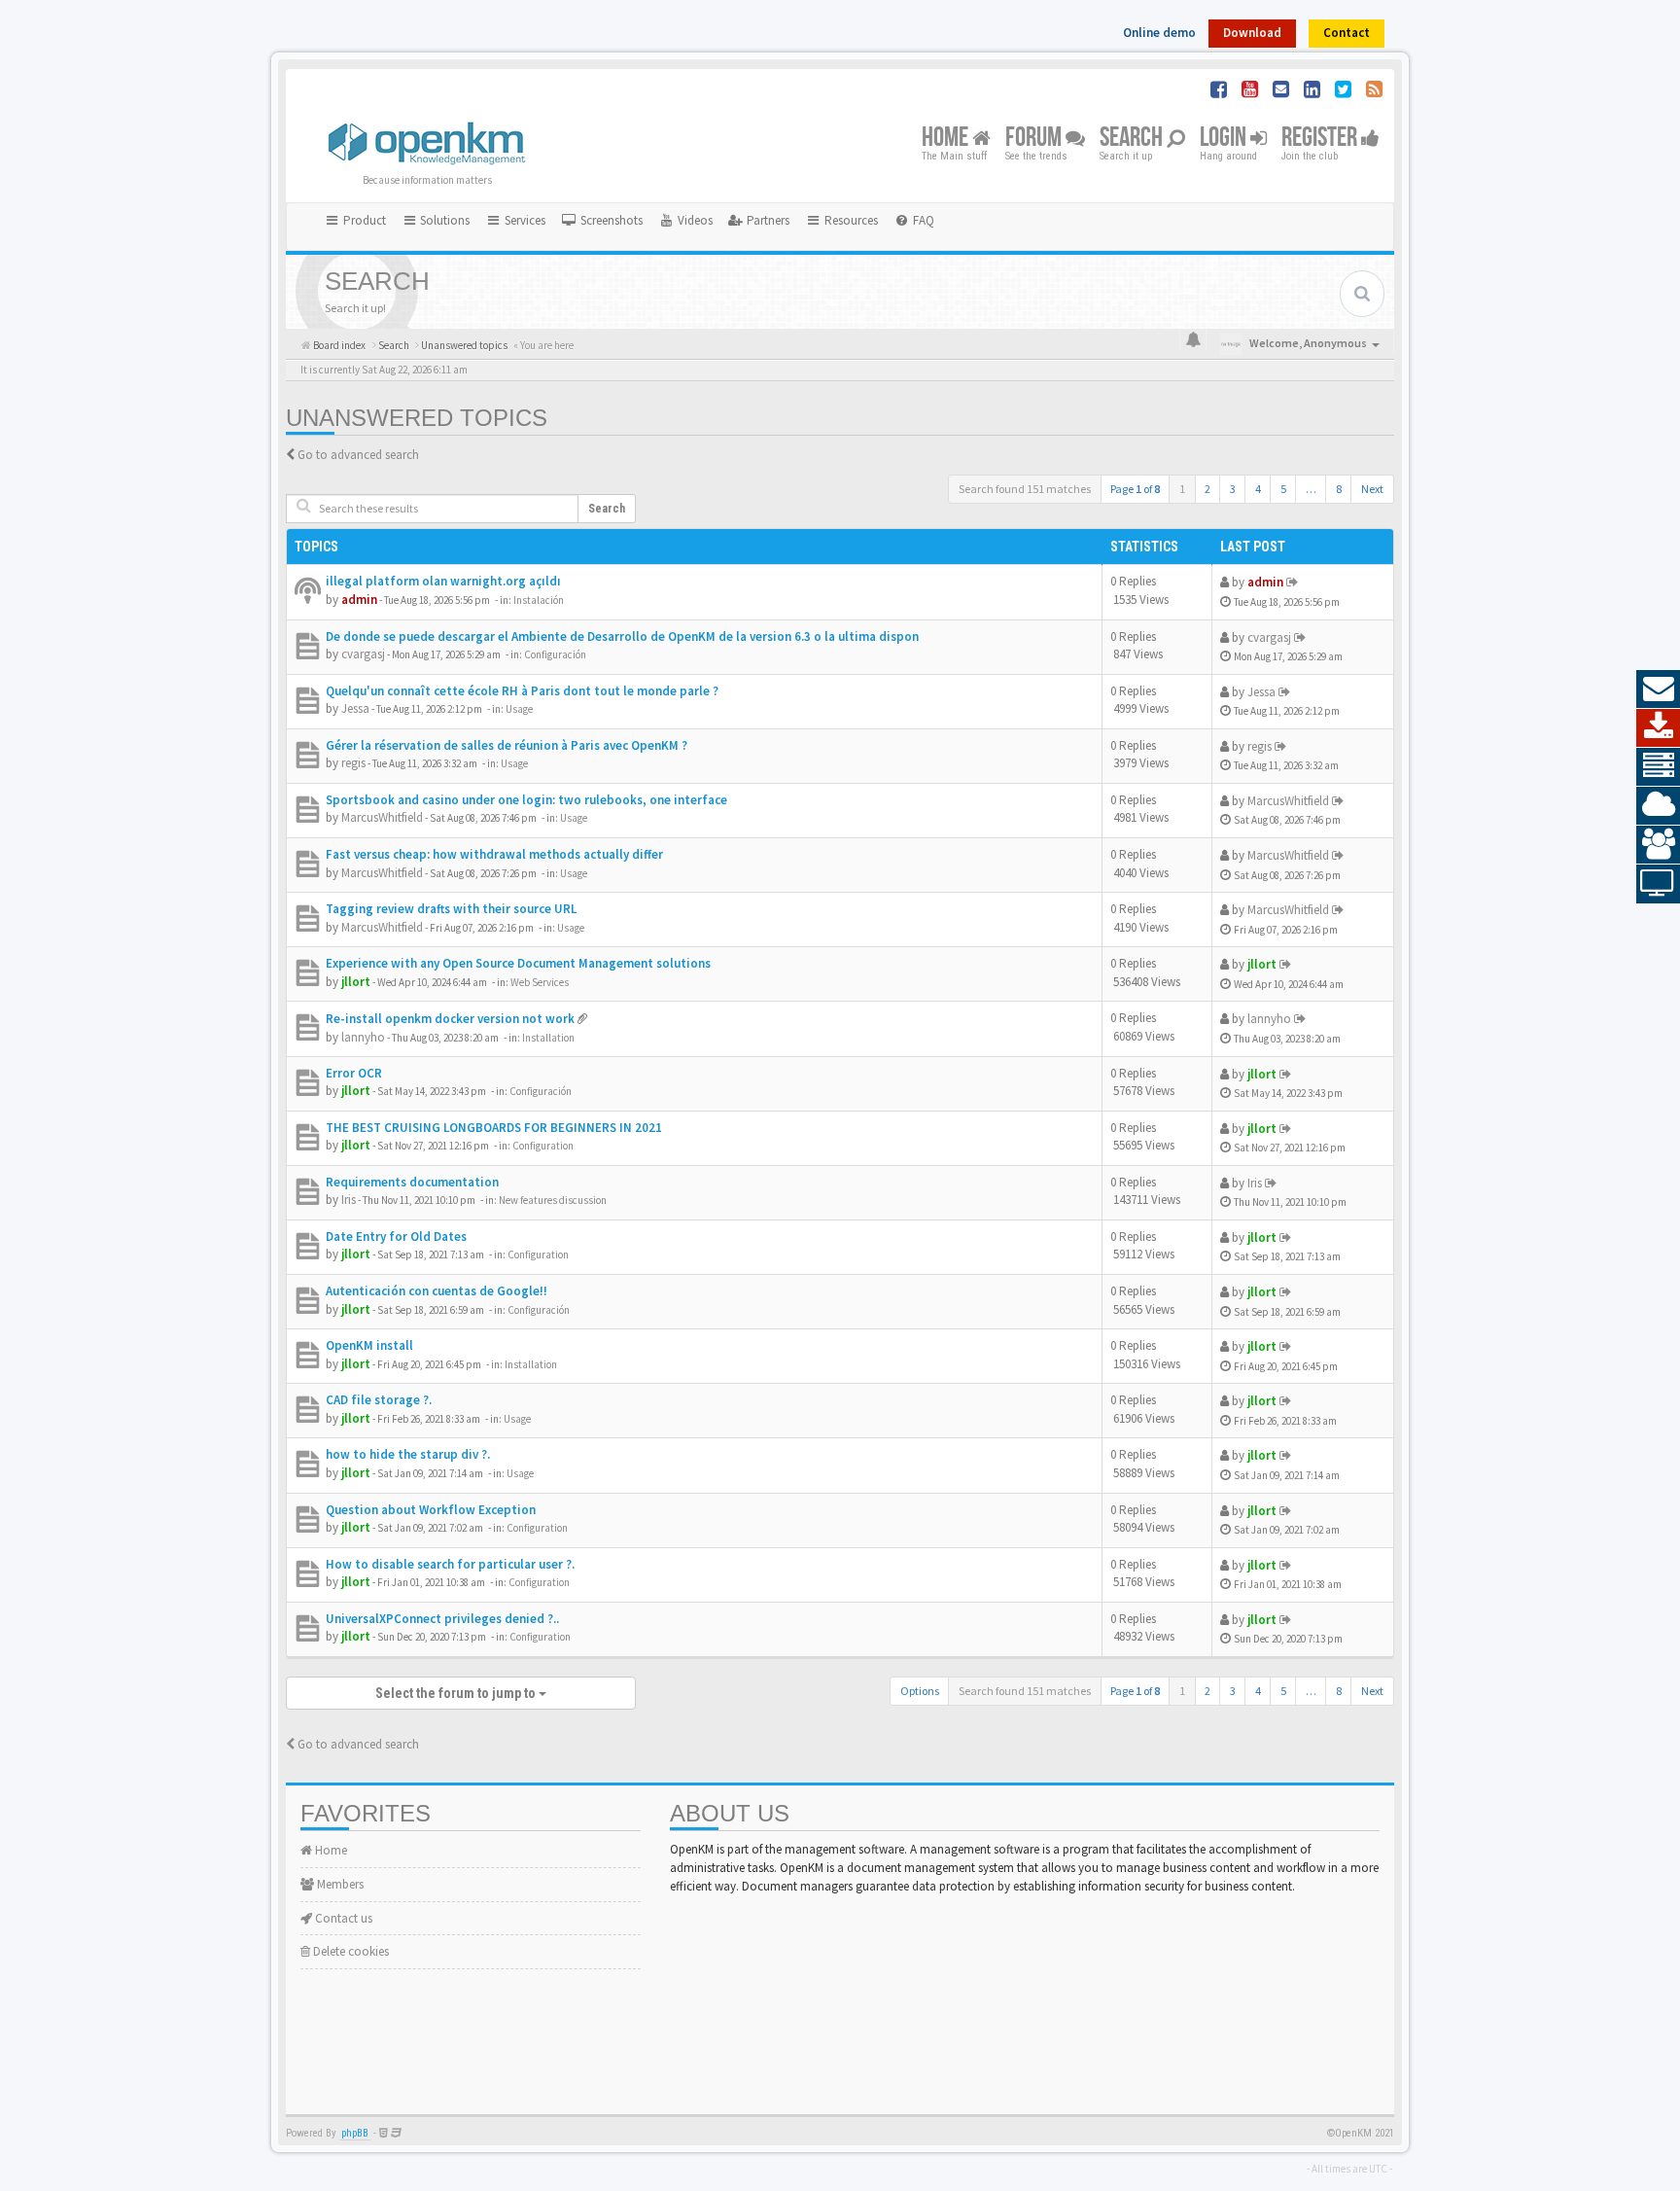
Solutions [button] (443, 220)
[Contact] (1658, 689)
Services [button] (524, 220)
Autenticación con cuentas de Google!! (437, 1291)
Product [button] (363, 220)
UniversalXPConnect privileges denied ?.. (442, 1619)
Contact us (342, 1918)
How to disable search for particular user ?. (450, 1564)
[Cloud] (1658, 806)
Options (920, 1691)
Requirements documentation (412, 1182)
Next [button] (1372, 489)
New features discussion (553, 1200)
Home (947, 139)
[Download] (1658, 728)
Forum (1035, 139)
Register (1321, 139)
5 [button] (1283, 489)
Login (1225, 139)
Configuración (555, 654)
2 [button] (1207, 489)
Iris (349, 1200)
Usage (519, 709)
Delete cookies (350, 1951)
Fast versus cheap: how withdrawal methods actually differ (494, 854)
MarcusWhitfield (382, 817)
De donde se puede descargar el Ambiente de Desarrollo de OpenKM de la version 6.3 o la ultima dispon (622, 636)
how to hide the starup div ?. (408, 1454)
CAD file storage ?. (379, 1400)
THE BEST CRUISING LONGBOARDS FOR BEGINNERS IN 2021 (494, 1128)
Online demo (1159, 33)
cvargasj (363, 654)
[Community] (1658, 845)
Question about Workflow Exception (431, 1510)
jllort (356, 982)
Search (1133, 139)
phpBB (355, 2133)
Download (1252, 33)
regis (353, 763)
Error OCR (354, 1073)
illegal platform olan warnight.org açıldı (443, 581)
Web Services (540, 982)
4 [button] (1258, 489)
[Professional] (1658, 767)
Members (339, 1884)
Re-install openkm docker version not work (450, 1019)
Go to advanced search (358, 455)
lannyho (363, 1037)
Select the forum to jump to (457, 1693)
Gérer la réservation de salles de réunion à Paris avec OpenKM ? (507, 745)
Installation (548, 1038)
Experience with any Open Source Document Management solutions (518, 963)
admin (359, 600)
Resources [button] (850, 220)
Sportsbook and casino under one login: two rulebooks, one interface (526, 800)
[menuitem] (602, 221)
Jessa (355, 708)
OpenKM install (369, 1345)
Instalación (539, 600)
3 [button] (1233, 489)
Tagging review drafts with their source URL (451, 909)
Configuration (543, 1146)
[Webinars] (1658, 884)
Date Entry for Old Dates (396, 1237)
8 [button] (1339, 489)
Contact (1347, 33)
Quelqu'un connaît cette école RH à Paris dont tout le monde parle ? (522, 691)
